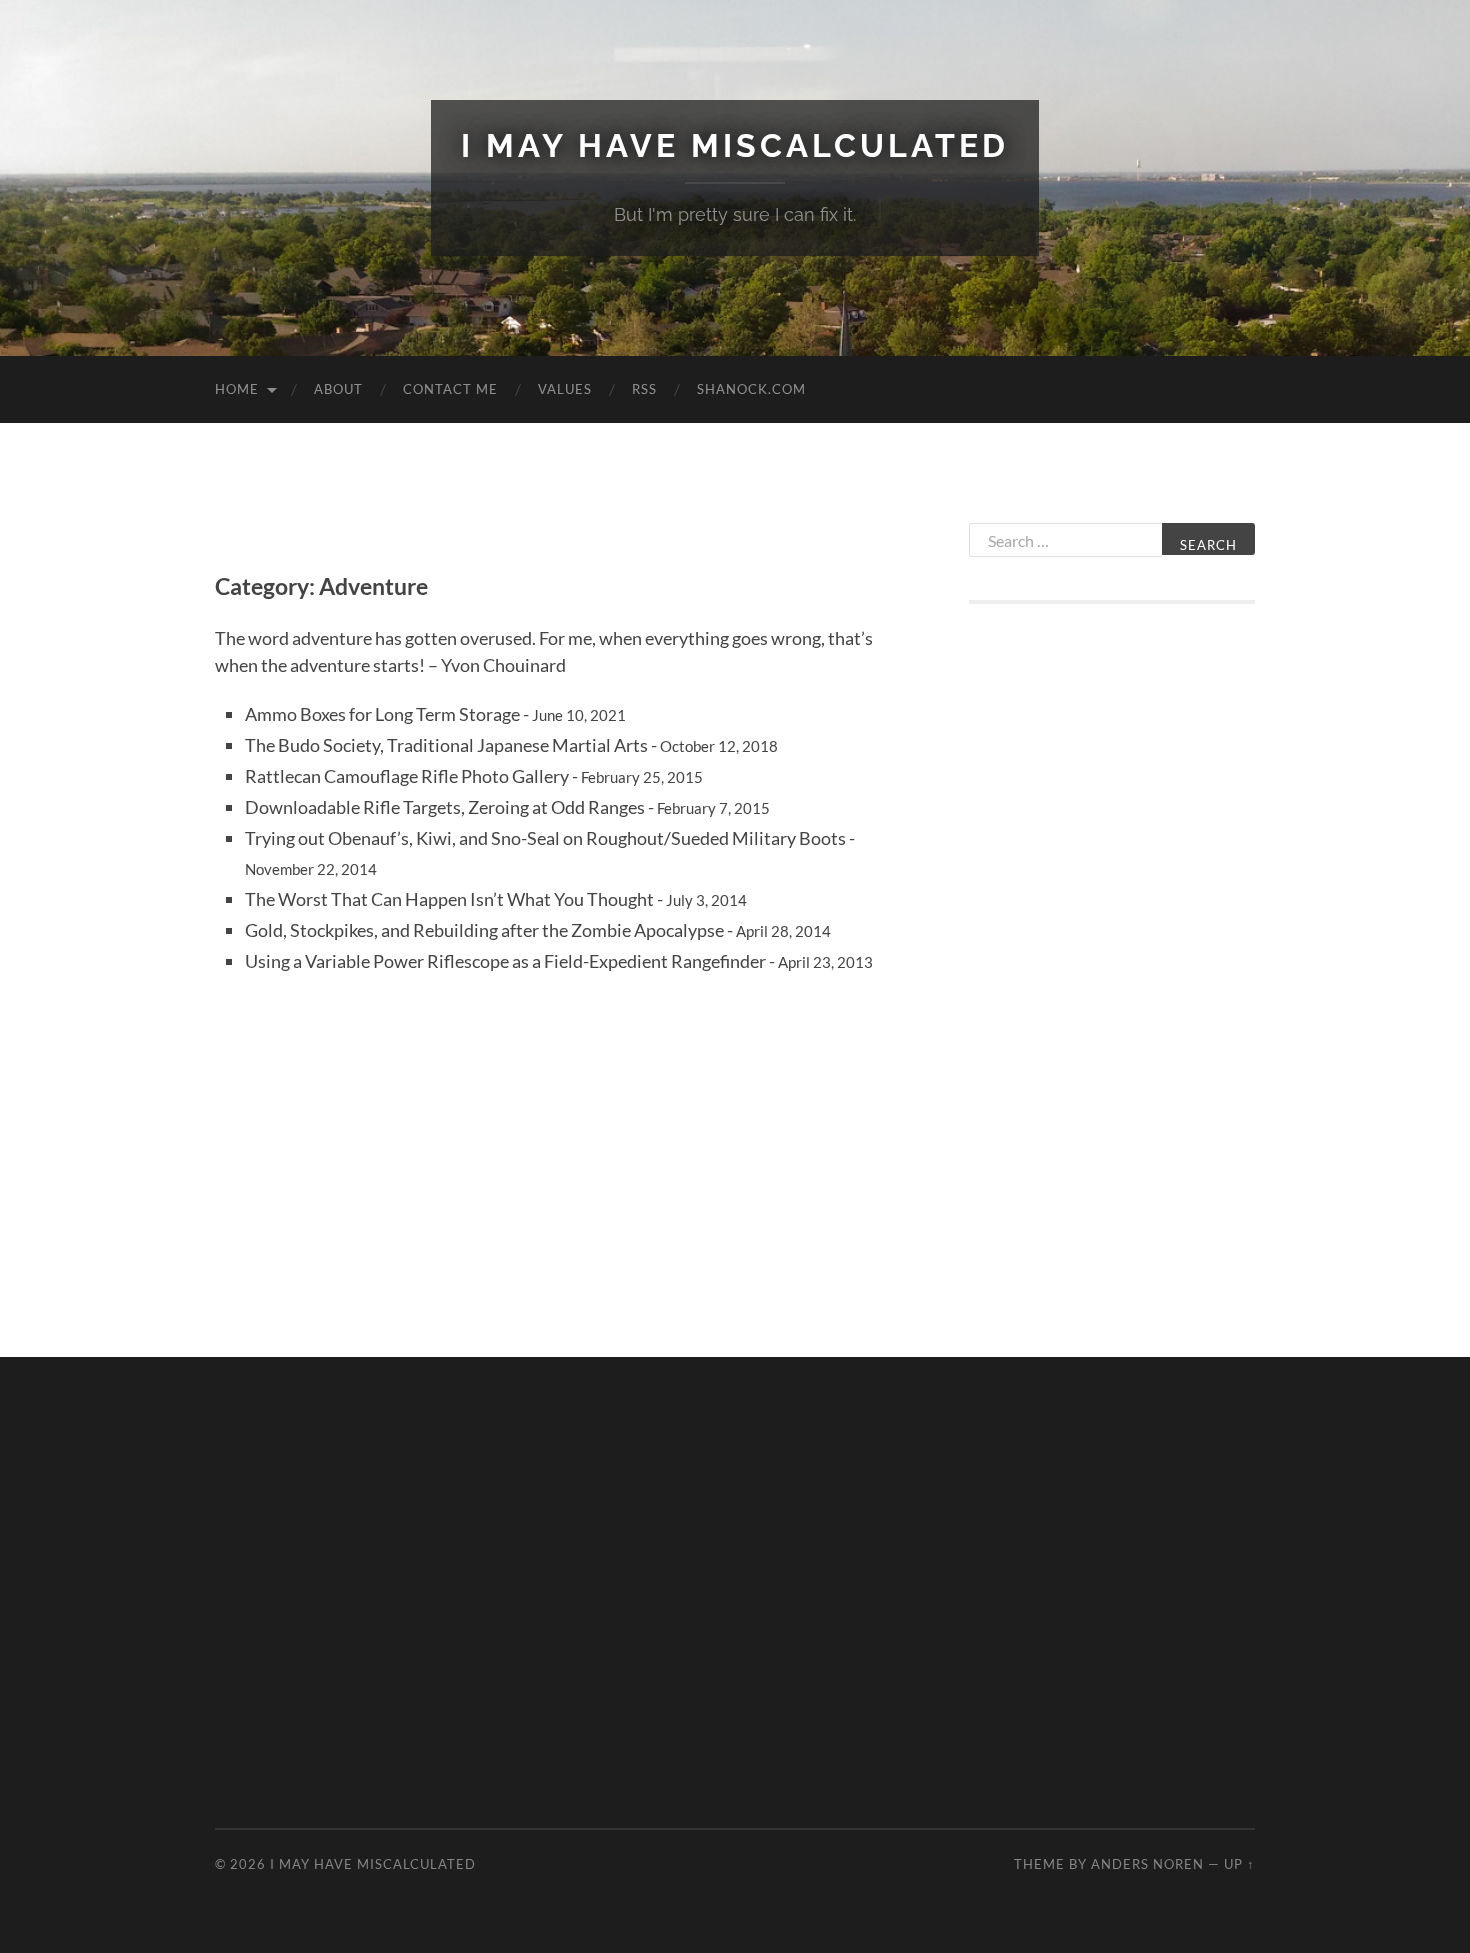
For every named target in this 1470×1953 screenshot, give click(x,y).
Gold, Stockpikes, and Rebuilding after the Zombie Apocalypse (484, 930)
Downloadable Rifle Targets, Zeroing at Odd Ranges (445, 807)
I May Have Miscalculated (735, 145)
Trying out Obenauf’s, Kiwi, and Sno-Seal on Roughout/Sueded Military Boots (545, 838)
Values (565, 389)
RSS (644, 389)
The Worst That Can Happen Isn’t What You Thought (449, 899)
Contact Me (450, 389)
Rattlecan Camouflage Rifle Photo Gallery (407, 776)
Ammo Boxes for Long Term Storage (382, 714)
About (338, 389)
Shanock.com (751, 389)
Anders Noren (1147, 1864)
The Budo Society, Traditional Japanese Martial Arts (446, 745)
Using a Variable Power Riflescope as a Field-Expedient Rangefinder (505, 961)
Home (237, 389)
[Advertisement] (1112, 947)
